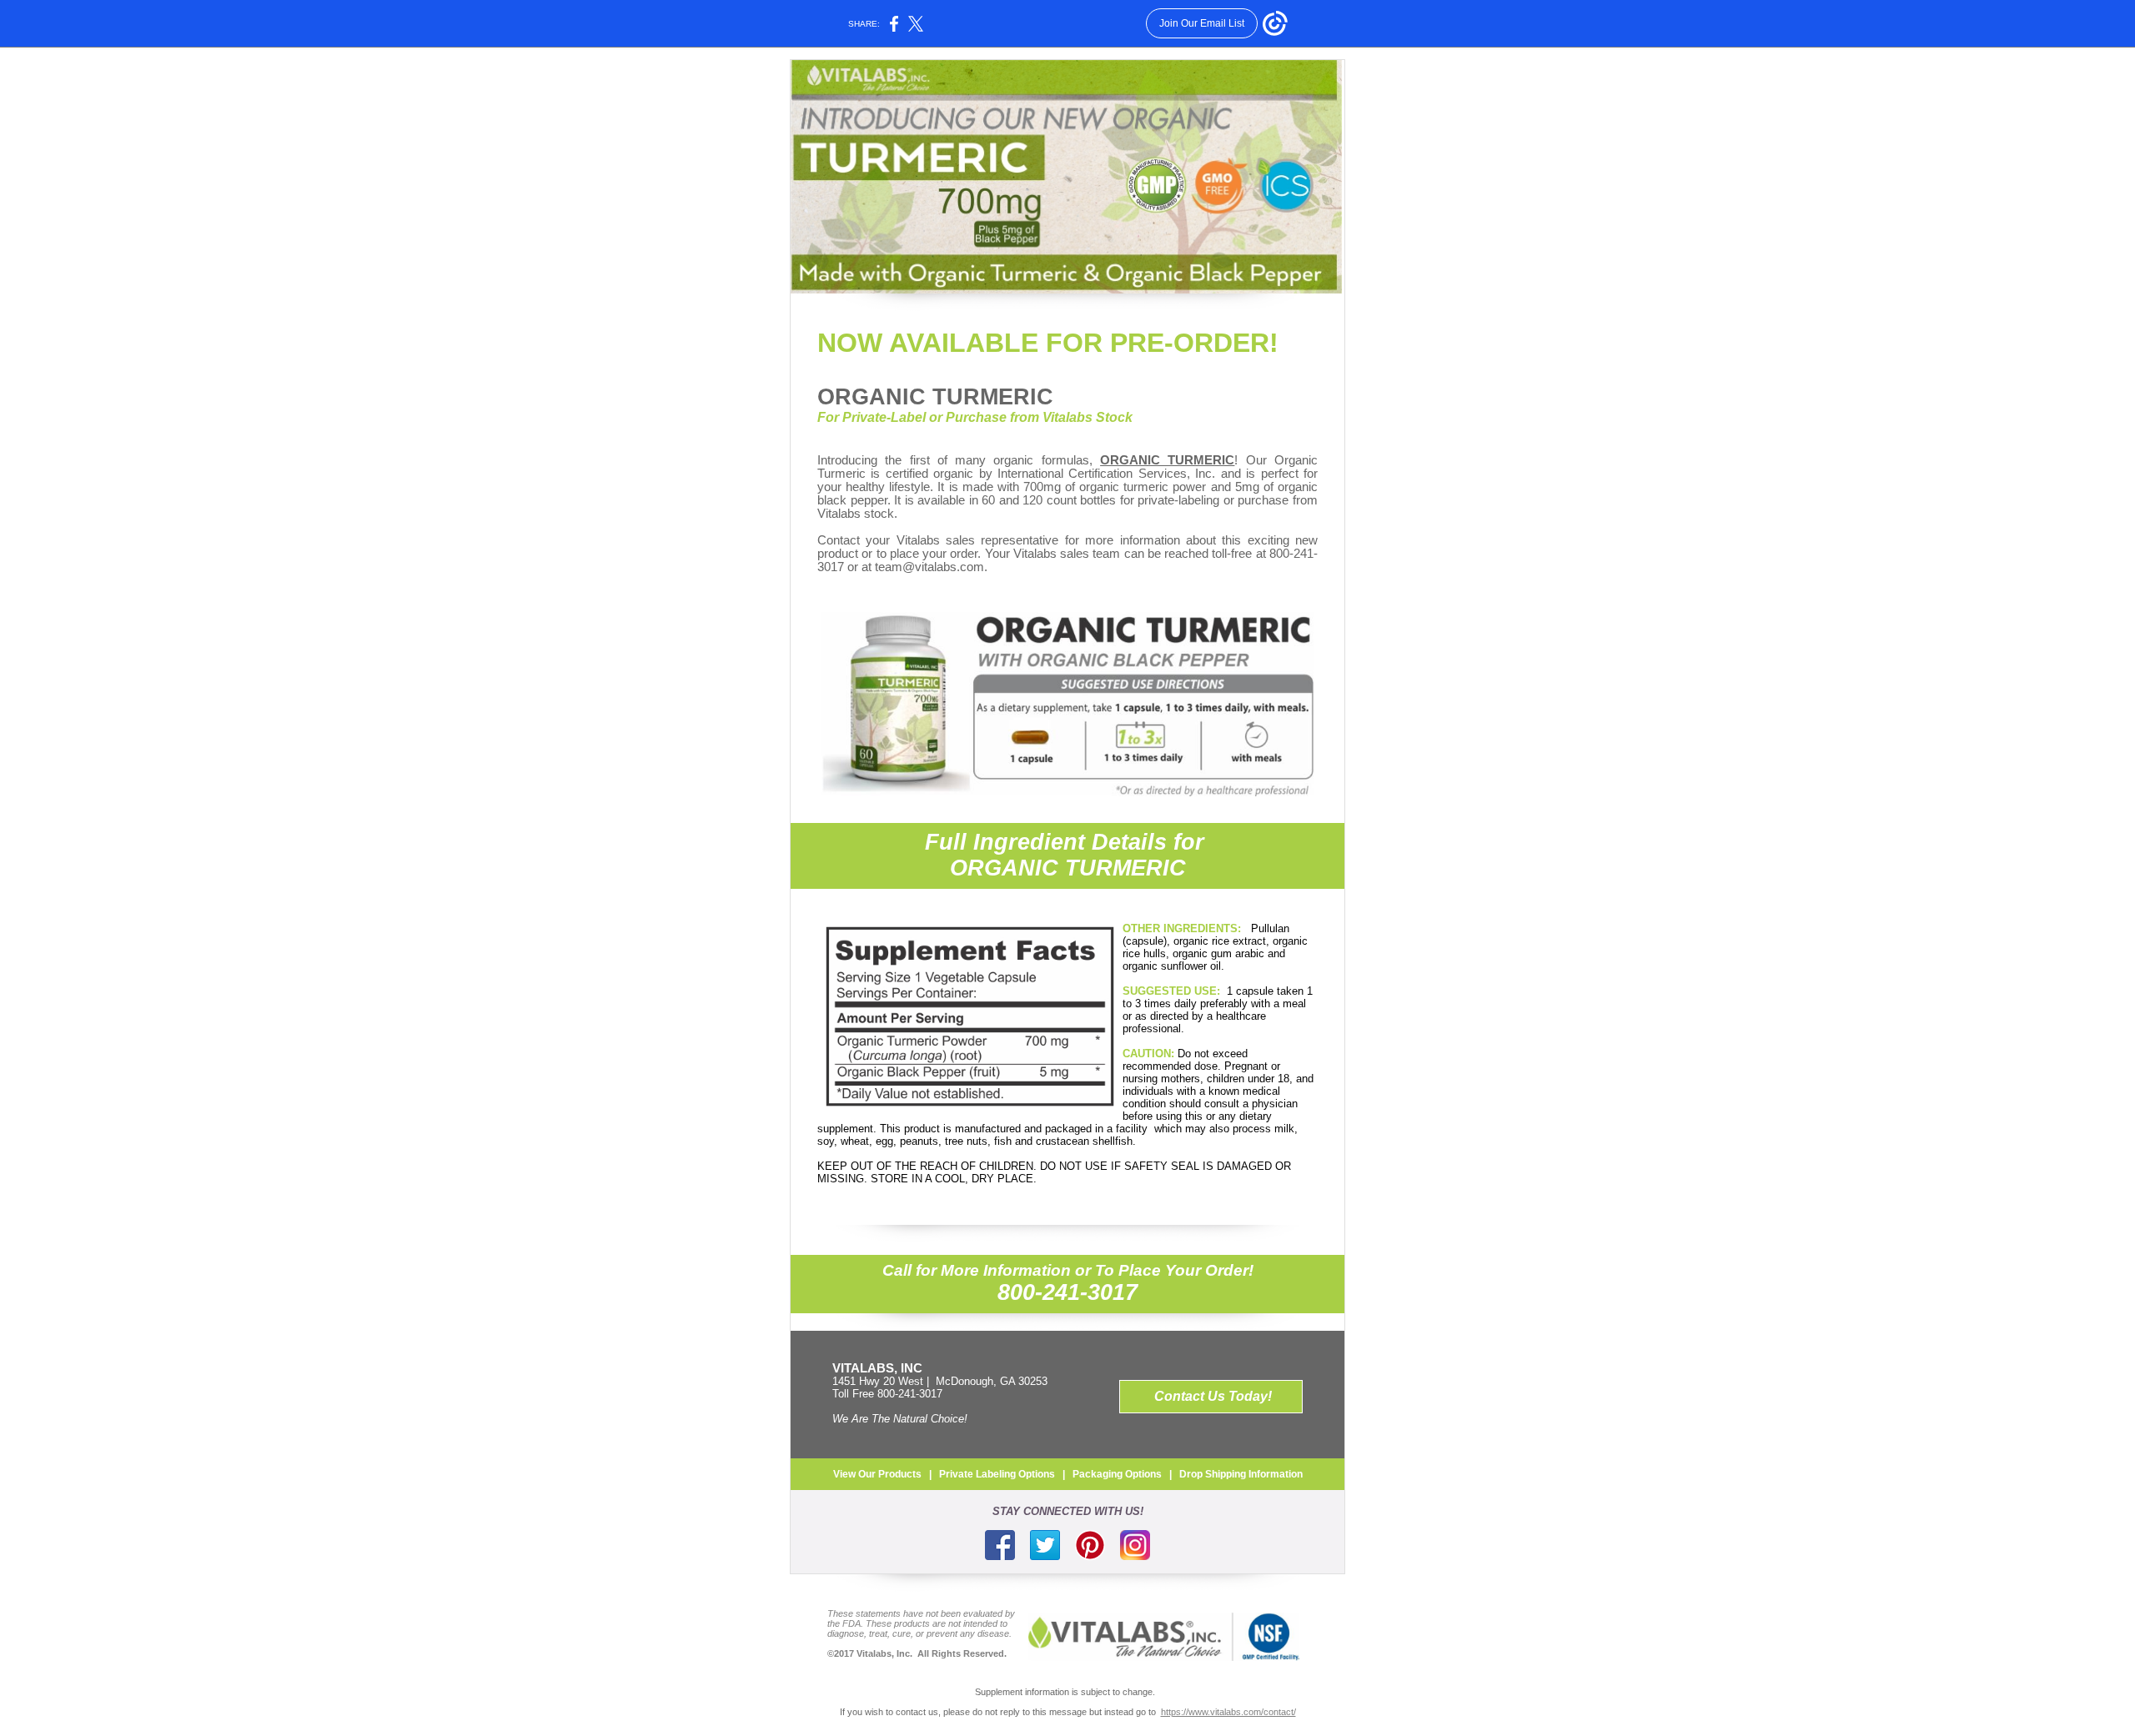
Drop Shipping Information (1241, 1474)
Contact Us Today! (1213, 1396)
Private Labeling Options (997, 1474)
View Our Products (877, 1474)
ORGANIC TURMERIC (935, 397)
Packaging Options (1117, 1474)
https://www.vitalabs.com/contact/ (1228, 1712)
